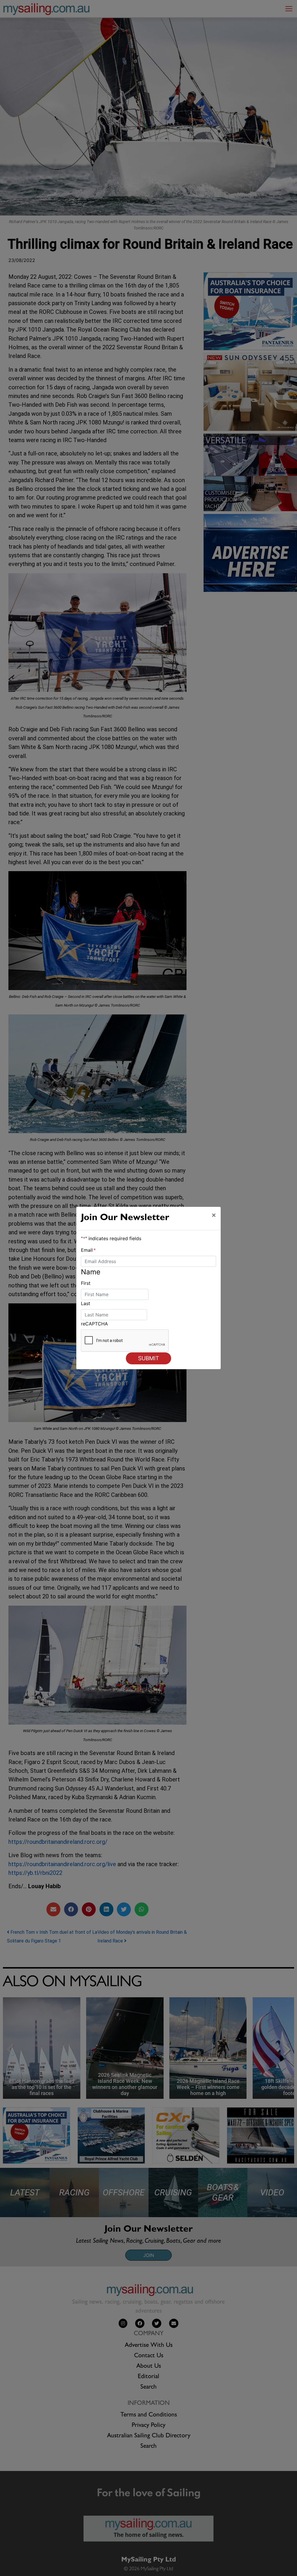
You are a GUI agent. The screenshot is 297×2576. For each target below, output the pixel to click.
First (86, 1283)
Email (88, 1250)
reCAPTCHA (94, 1324)
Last (86, 1303)
